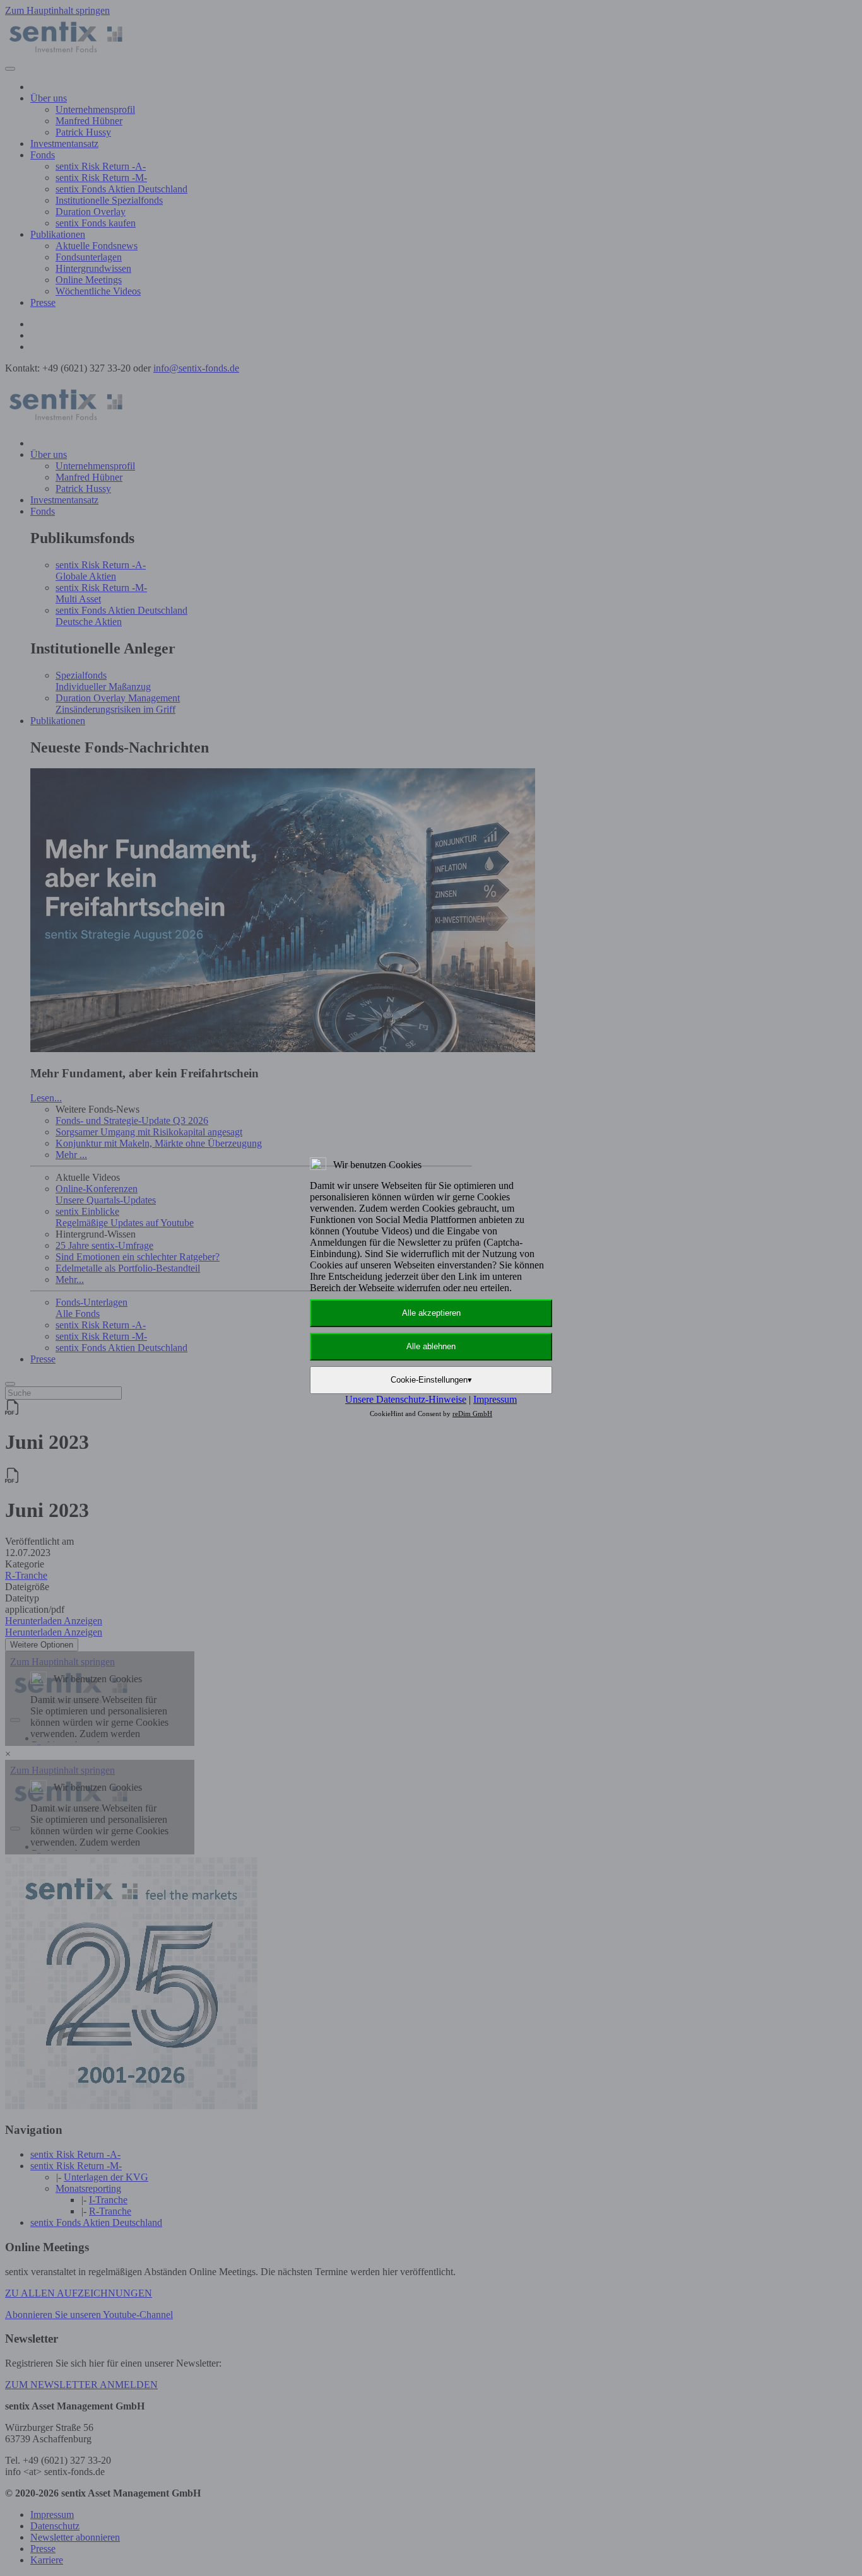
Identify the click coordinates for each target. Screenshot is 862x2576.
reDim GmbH (472, 1414)
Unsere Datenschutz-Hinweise (406, 1399)
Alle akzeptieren (431, 1313)
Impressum (495, 1399)
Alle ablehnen (431, 1346)
